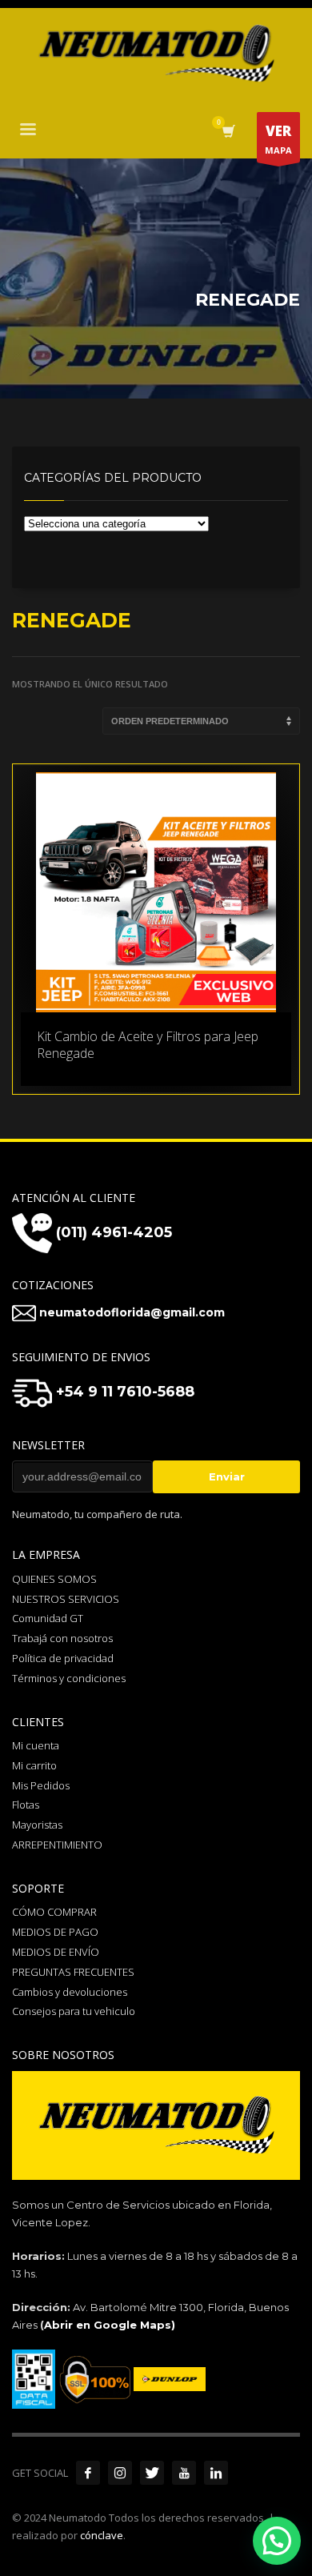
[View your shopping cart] (228, 132)
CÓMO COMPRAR (54, 1912)
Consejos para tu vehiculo (74, 2011)
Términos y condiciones (69, 1678)
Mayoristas (37, 1825)
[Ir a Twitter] (152, 2473)
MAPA (278, 139)
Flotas (26, 1805)
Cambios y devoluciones (70, 1992)
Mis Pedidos (41, 1785)
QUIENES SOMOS (54, 1579)
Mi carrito (34, 1765)
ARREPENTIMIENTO (57, 1845)
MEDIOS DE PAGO (55, 1932)
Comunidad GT (48, 1618)
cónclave (102, 2535)
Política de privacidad (63, 1658)
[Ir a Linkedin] (216, 2473)
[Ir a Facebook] (88, 2473)
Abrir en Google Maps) (110, 2325)
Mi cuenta (36, 1745)
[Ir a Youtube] (184, 2473)
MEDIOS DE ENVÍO (56, 1952)
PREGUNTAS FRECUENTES (73, 1972)
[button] (277, 2541)
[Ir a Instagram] (120, 2473)
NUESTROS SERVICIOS (66, 1599)
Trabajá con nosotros (62, 1638)
